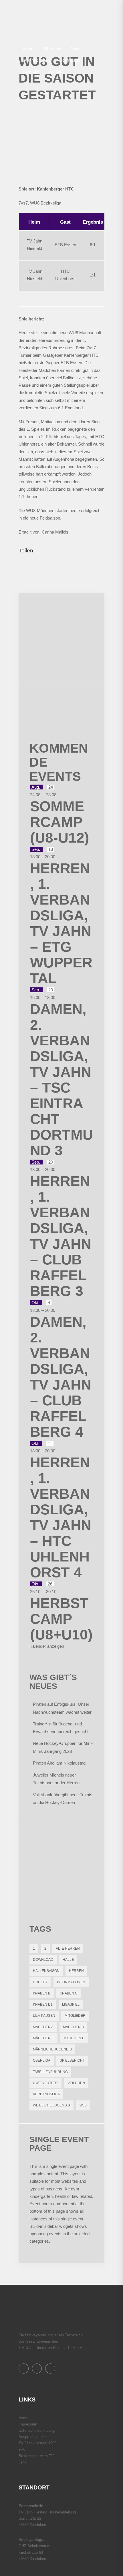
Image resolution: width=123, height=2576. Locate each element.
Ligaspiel (71, 2004)
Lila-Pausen (44, 2016)
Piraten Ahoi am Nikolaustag (59, 1763)
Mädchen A (43, 2027)
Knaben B (42, 1993)
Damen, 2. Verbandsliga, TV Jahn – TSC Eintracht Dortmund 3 (61, 1080)
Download (43, 1960)
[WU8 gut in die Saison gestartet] (61, 142)
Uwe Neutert (45, 2083)
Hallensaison (46, 1971)
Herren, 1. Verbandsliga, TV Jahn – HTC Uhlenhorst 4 (61, 1517)
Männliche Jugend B (52, 2049)
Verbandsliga (46, 2094)
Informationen (71, 1982)
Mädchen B (73, 2027)
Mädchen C (43, 2038)
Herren (76, 1971)
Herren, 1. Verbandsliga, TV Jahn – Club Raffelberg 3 (61, 1236)
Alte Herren (68, 1948)
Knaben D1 (43, 2004)
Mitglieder (75, 2016)
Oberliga (42, 2060)
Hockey (40, 1982)
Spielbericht (72, 2060)
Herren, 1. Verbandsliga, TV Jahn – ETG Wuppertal (61, 923)
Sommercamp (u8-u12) (60, 822)
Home (23, 2418)
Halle (68, 1960)
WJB (83, 2105)
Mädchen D (74, 2038)
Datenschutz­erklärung (37, 2430)
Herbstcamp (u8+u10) (61, 1619)
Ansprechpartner (32, 2437)
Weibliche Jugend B (51, 2105)
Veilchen (76, 2083)
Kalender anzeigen (47, 1646)
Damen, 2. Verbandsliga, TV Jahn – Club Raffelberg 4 (61, 1377)
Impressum (28, 2424)
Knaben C (69, 1993)
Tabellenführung (50, 2072)
